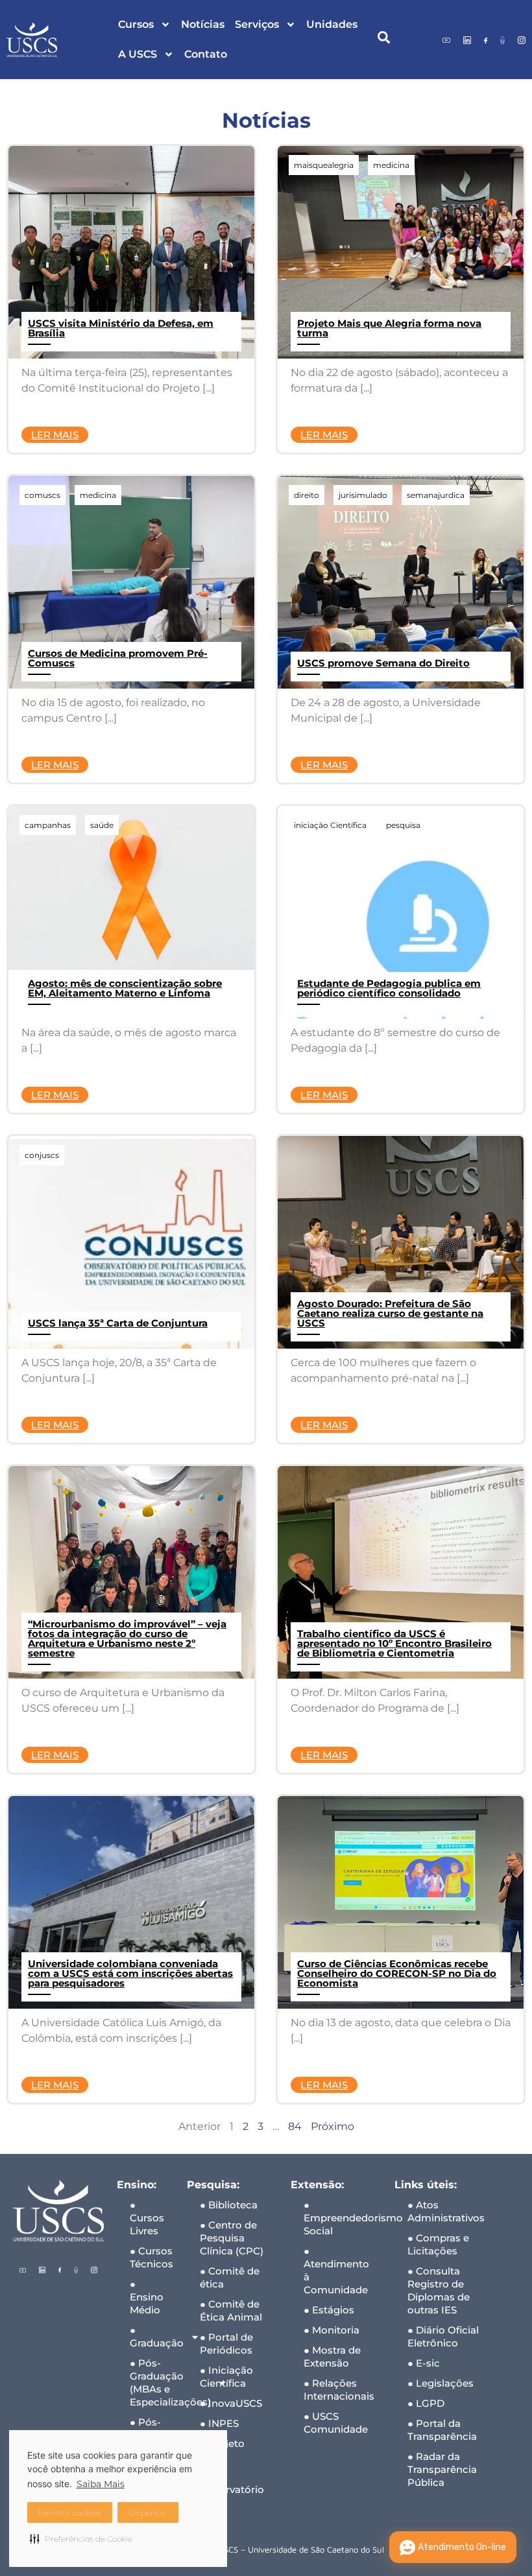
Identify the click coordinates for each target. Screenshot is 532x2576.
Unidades (332, 24)
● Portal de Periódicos (226, 2344)
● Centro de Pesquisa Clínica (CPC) (232, 2238)
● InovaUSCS (231, 2403)
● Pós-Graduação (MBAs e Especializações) (152, 2382)
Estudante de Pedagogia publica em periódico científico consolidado (389, 988)
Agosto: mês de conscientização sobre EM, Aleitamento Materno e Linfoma (125, 988)
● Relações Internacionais (339, 2390)
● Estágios (329, 2310)
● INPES (219, 2423)
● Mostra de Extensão (332, 2357)
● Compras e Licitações (438, 2244)
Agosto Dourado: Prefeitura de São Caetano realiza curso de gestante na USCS (390, 1313)
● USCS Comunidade (336, 2423)
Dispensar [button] (148, 2513)
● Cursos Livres (147, 2218)
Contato (206, 54)
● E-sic (424, 2363)
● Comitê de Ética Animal (231, 2310)
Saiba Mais (101, 2484)
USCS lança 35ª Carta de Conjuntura (118, 1323)
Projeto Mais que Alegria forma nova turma (389, 328)
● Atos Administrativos (446, 2211)
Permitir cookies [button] (70, 2513)
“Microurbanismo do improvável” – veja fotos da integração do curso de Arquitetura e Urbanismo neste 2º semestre (127, 1638)
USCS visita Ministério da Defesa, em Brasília (121, 328)
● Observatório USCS (232, 2489)
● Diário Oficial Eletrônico (443, 2336)
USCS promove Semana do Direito (383, 663)
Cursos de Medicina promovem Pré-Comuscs (118, 658)
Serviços (257, 24)
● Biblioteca (229, 2205)
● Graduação (152, 2336)
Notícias (203, 24)
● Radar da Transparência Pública (442, 2469)
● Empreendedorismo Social (343, 2218)
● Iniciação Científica (226, 2377)
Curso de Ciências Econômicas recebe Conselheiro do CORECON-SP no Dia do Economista (397, 1973)
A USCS (138, 54)
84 (295, 2126)
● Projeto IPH (222, 2450)
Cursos (136, 24)
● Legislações (441, 2383)
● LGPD (426, 2403)
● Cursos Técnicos (151, 2257)
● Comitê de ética (230, 2277)
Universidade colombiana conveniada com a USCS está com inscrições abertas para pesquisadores (130, 1973)
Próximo (332, 2126)
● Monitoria (332, 2330)
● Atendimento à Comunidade (336, 2270)
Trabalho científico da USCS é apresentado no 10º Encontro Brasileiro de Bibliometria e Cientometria (394, 1643)
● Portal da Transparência (442, 2430)
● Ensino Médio (147, 2297)
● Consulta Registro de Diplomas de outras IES (439, 2290)
